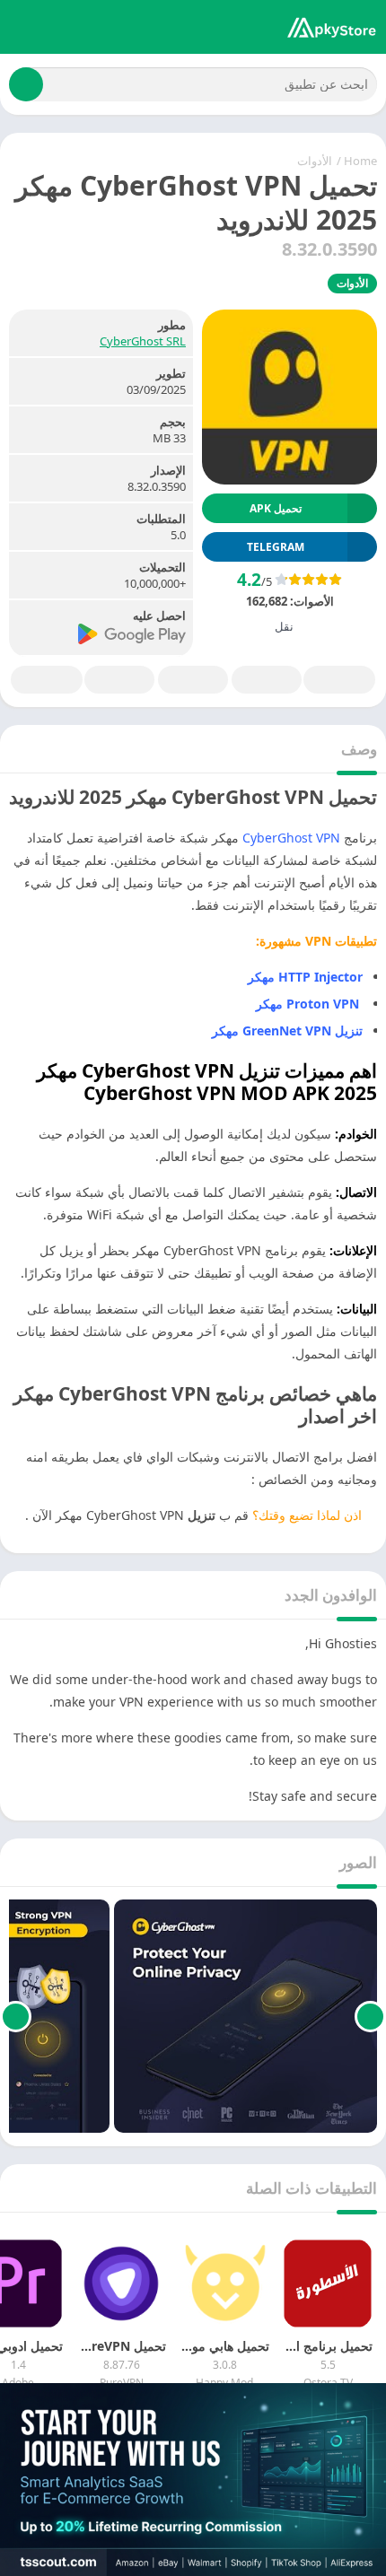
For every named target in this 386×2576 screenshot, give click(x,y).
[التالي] (16, 2016)
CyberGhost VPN (293, 838)
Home (360, 161)
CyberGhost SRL (143, 341)
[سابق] (370, 2016)
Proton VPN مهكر (309, 1004)
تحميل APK (276, 508)
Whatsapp (47, 680)
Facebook (339, 680)
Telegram (119, 680)
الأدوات (315, 161)
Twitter (267, 680)
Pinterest (193, 680)
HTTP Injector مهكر (305, 977)
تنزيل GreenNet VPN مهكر (285, 1030)
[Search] (26, 84)
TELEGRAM (276, 547)
